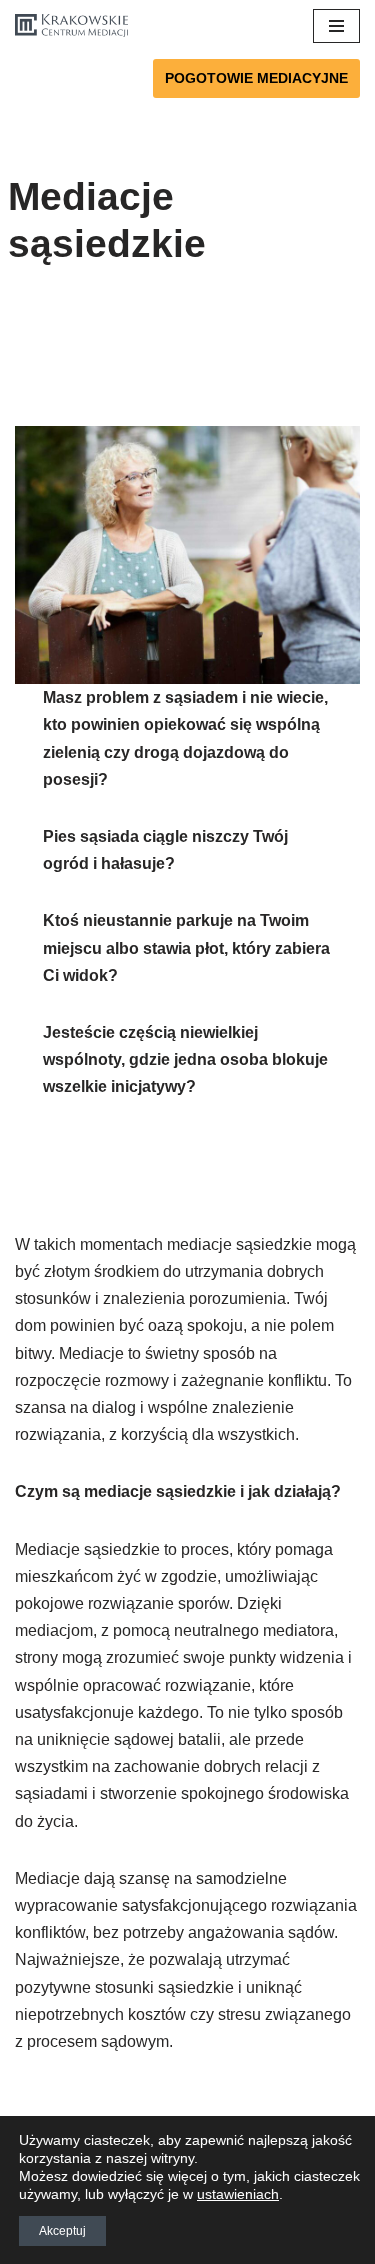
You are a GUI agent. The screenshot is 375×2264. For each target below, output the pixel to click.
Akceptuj (62, 2231)
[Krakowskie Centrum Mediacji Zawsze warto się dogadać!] (76, 25)
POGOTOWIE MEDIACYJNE (256, 78)
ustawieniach (238, 2194)
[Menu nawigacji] (336, 26)
